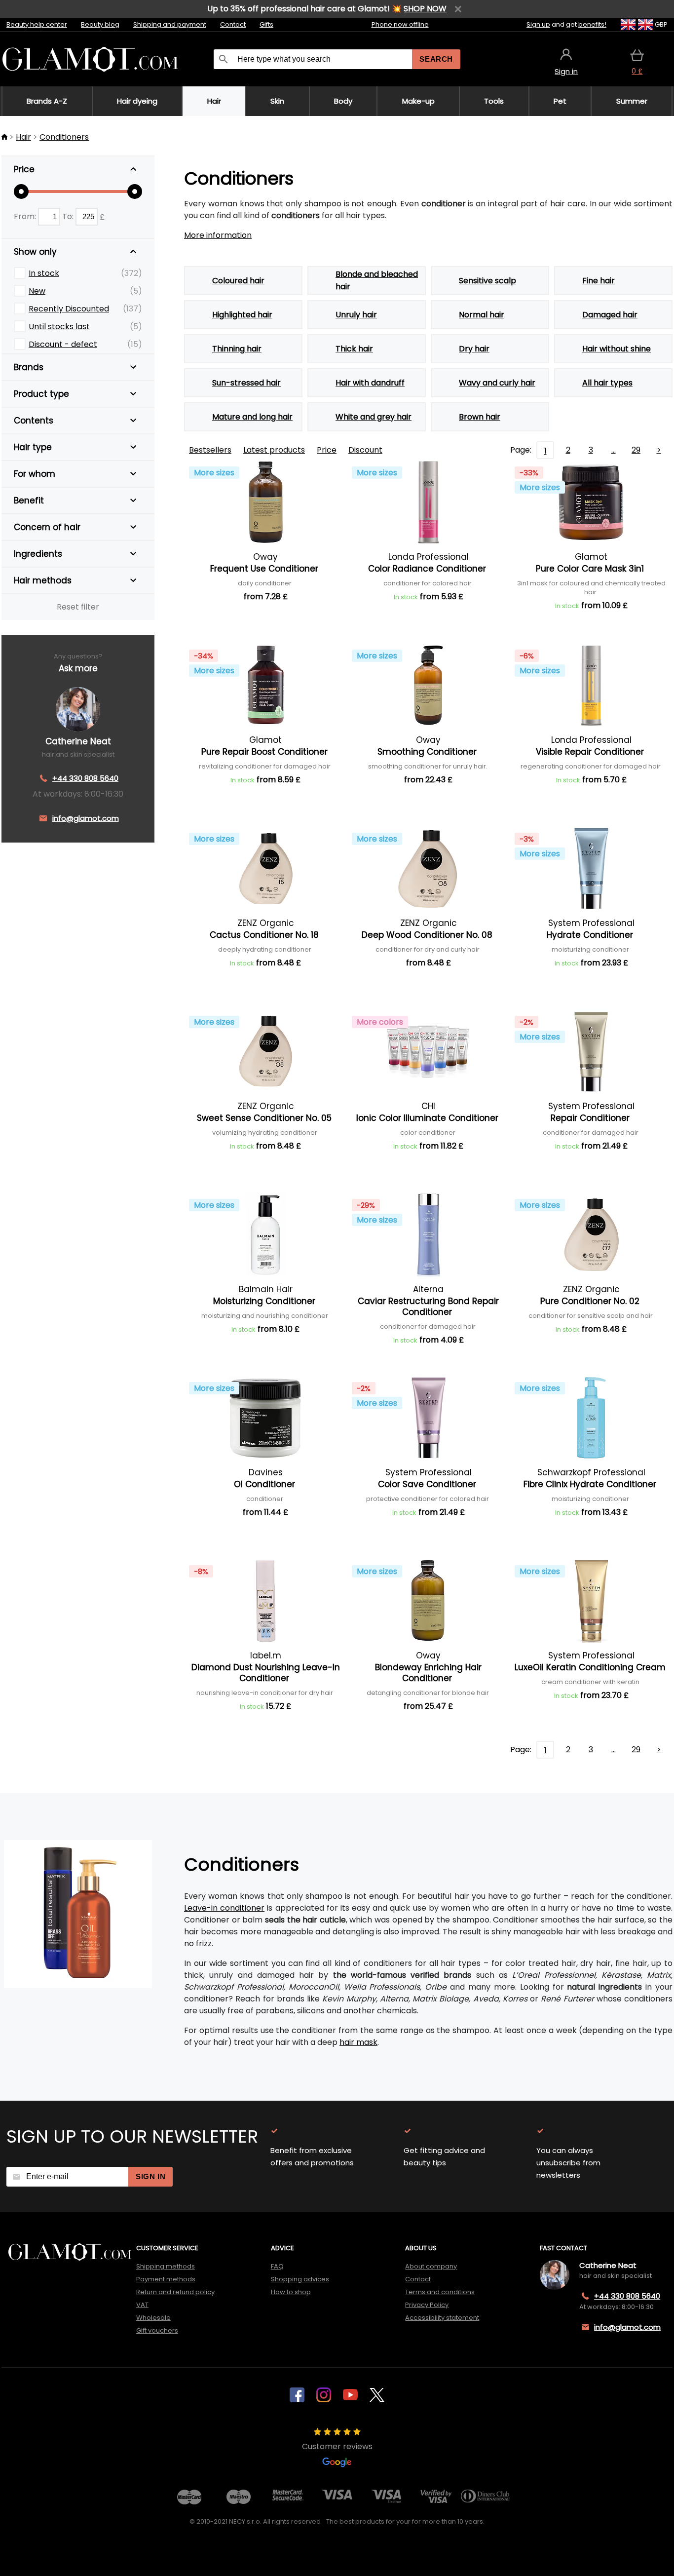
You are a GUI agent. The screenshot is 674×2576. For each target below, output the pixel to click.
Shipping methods (166, 2266)
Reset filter (78, 607)
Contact (233, 24)
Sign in (150, 2176)
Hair (23, 137)
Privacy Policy (427, 2305)
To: (69, 216)
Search (436, 59)
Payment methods (166, 2279)
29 (636, 450)
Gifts (266, 24)
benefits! (592, 24)
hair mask (358, 2042)
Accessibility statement (442, 2318)
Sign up (538, 24)
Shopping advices (300, 2279)
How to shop (291, 2292)
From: (26, 216)
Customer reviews (337, 2446)
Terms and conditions (440, 2292)
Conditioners (64, 137)
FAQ (277, 2266)
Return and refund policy (175, 2292)
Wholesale (153, 2318)
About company (431, 2266)
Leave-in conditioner (224, 1908)
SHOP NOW (425, 9)
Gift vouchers (157, 2330)
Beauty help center (37, 24)
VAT (142, 2305)
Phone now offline (400, 24)
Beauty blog (100, 24)
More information (218, 235)
